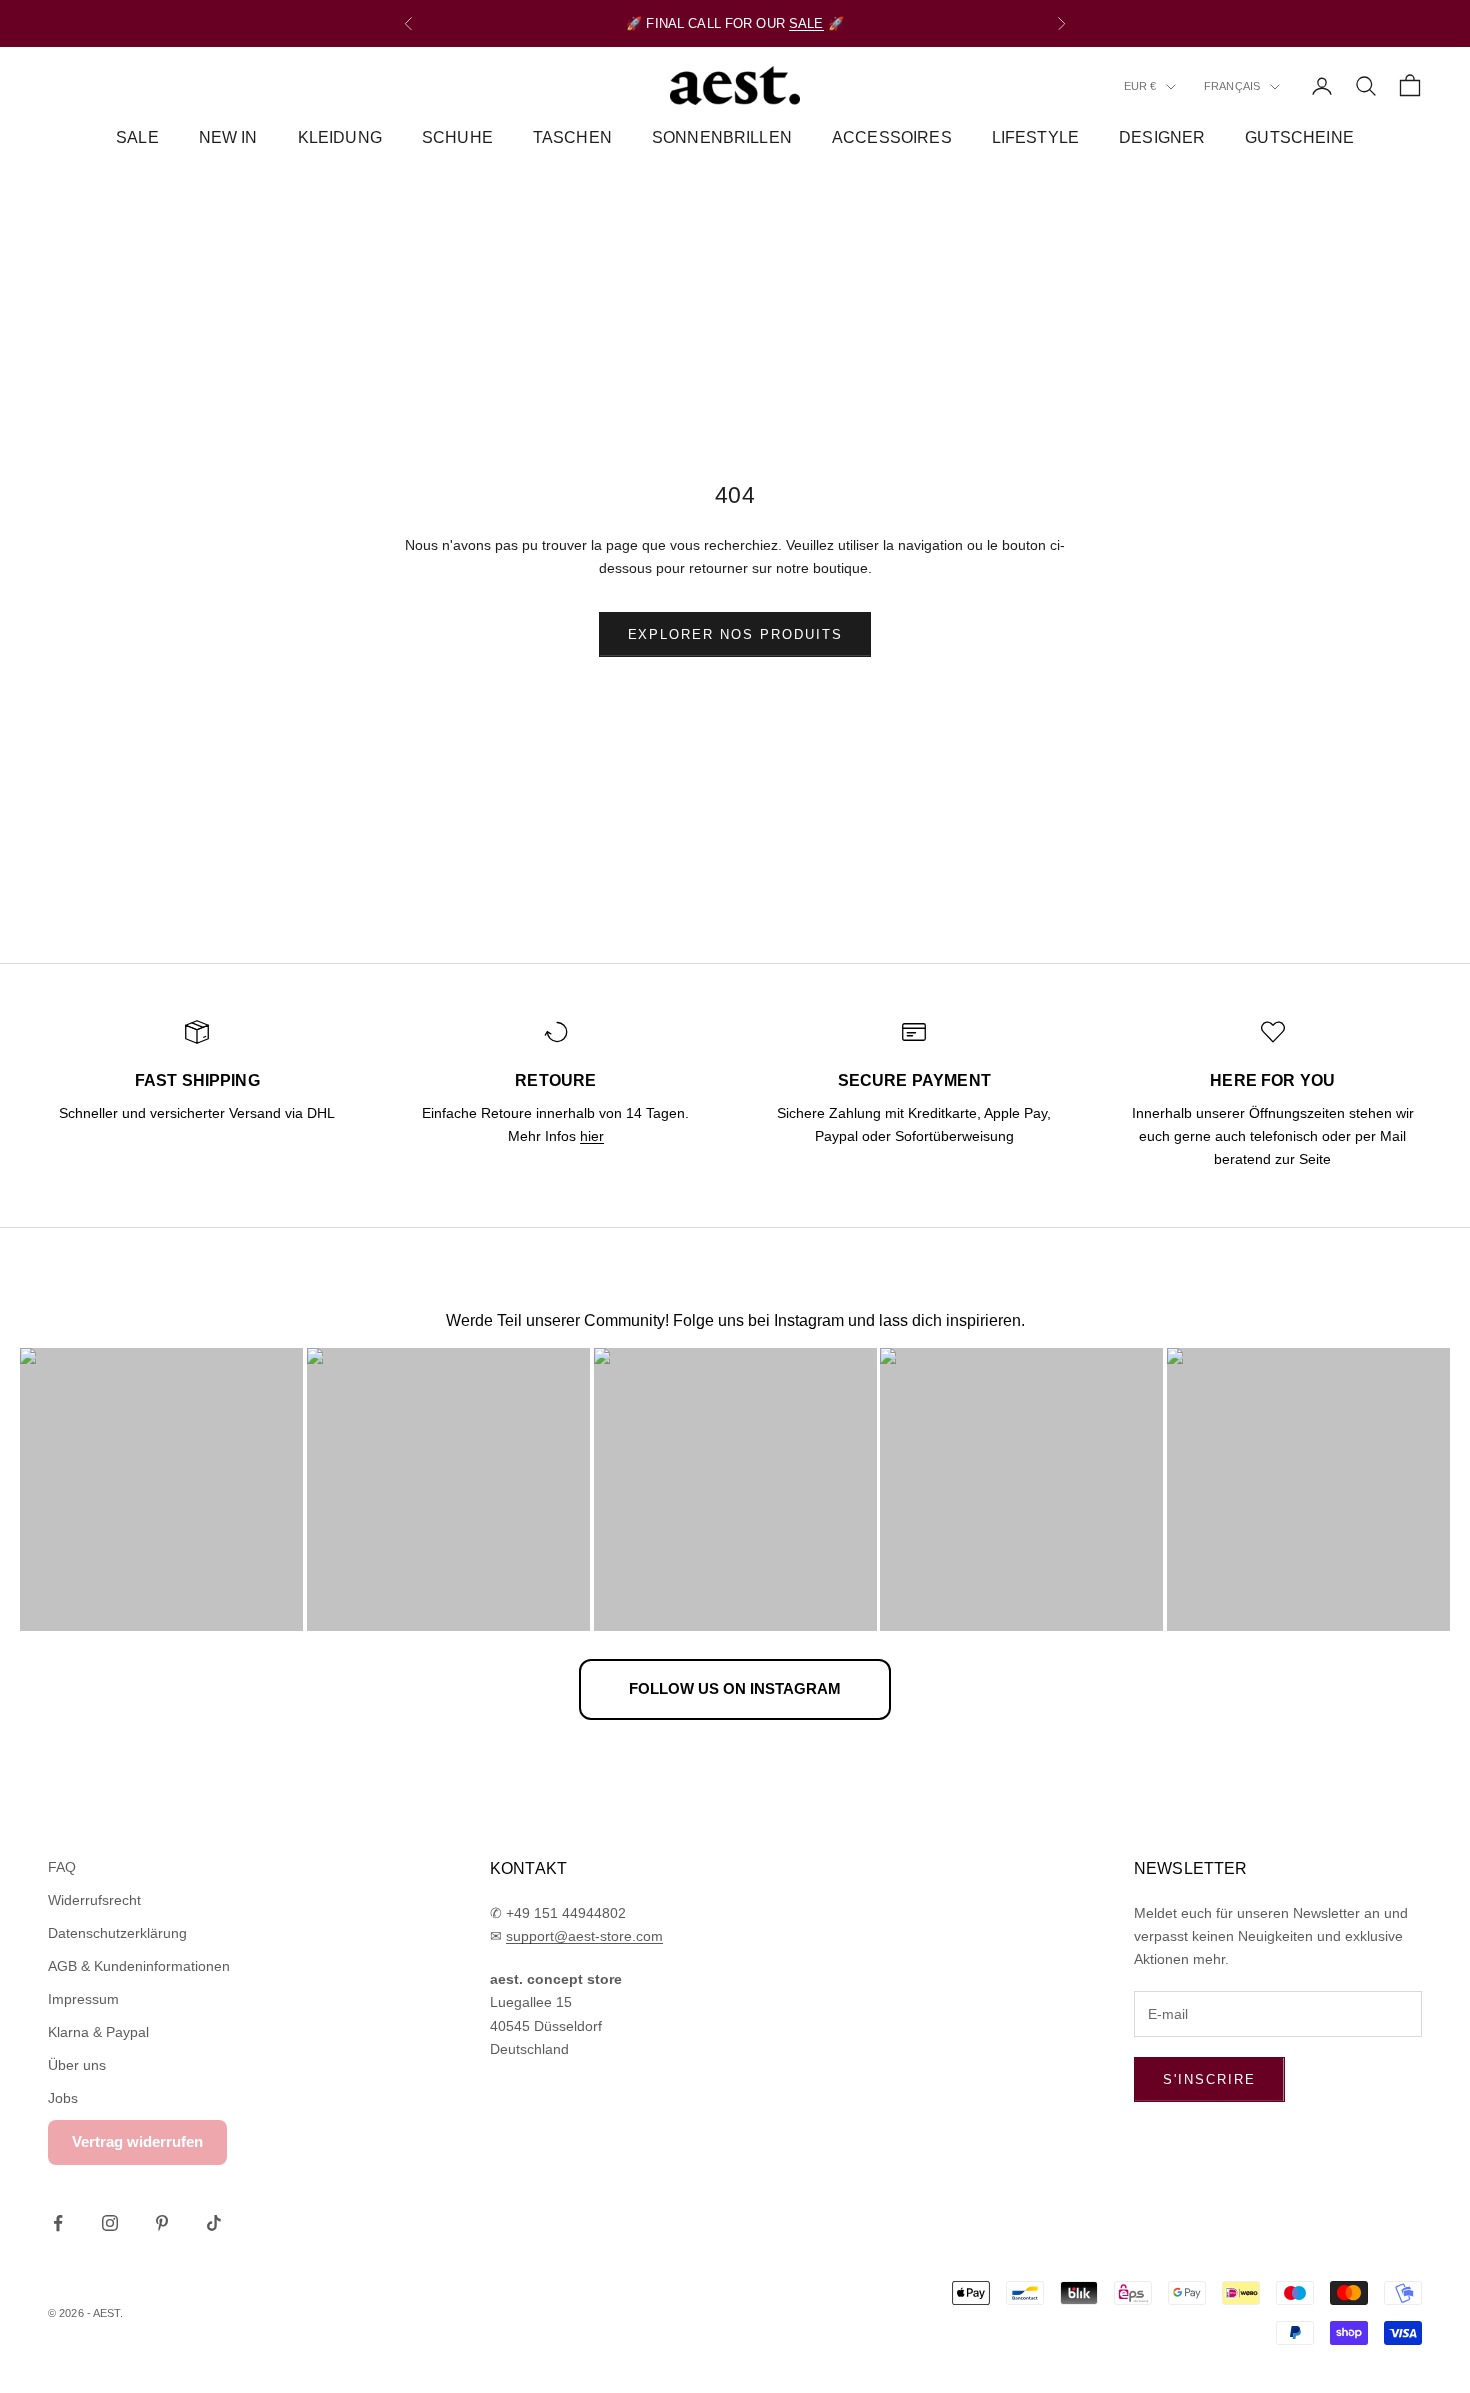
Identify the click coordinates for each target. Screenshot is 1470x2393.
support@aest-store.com (584, 1936)
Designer (1162, 137)
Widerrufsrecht (94, 1900)
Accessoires (892, 137)
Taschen (572, 137)
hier (592, 1136)
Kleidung (340, 137)
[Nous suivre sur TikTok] (214, 2223)
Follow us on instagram (735, 1688)
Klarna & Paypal (98, 2032)
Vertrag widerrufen (137, 2141)
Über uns (77, 2065)
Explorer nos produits (735, 634)
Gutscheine (1299, 137)
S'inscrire (1209, 2079)
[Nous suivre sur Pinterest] (162, 2223)
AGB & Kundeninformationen (139, 1966)
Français (1232, 87)
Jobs (63, 2098)
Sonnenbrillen (722, 137)
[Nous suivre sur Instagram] (110, 2223)
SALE (806, 23)
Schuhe (457, 137)
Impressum (83, 1999)
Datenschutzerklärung (117, 1933)
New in (228, 137)
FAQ (62, 1867)
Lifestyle (1035, 137)
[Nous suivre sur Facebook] (58, 2223)
